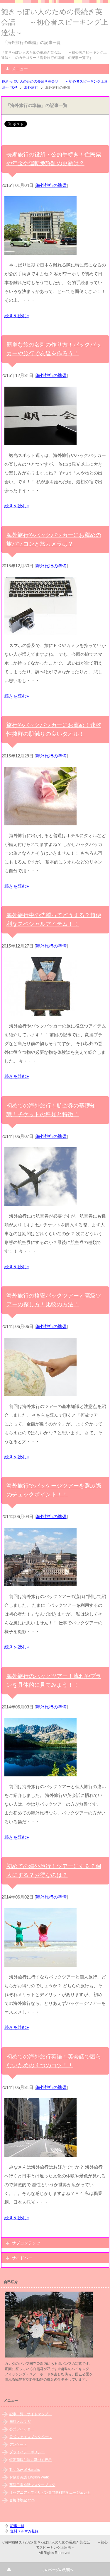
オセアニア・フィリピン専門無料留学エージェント (50, 2493)
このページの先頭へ (57, 2570)
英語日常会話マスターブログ (32, 2485)
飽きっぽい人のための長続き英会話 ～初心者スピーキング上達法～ (55, 22)
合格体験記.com (22, 2500)
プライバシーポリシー (27, 2452)
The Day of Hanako (25, 2470)
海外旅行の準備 (51, 185)
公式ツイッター (22, 2429)
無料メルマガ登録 (24, 2531)
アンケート (18, 2444)
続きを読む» (17, 316)
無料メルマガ (20, 2422)
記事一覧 (17, 2526)
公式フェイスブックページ (31, 2437)
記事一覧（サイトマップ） (31, 2414)
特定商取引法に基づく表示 (31, 2460)
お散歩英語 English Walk (29, 2477)
